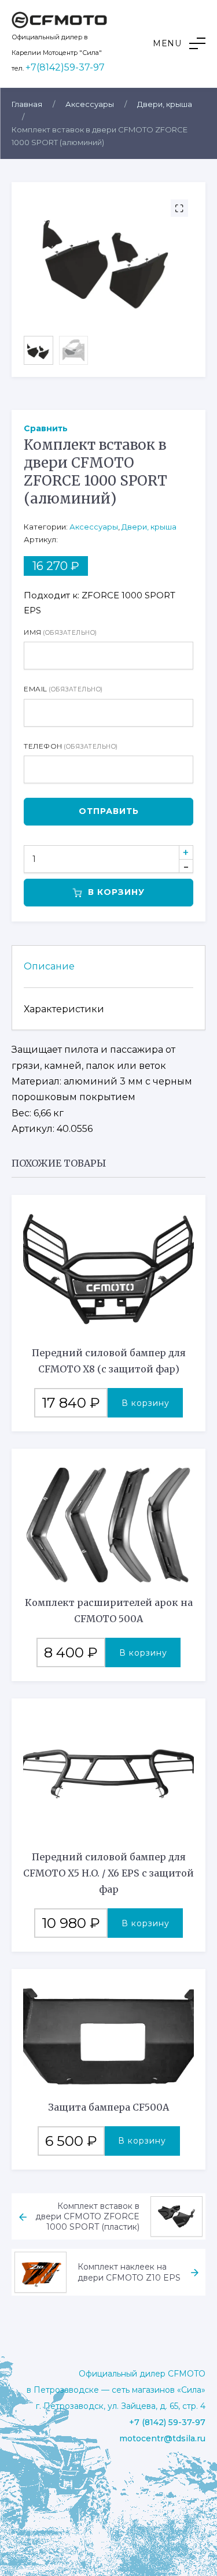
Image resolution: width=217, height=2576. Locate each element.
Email (63, 689)
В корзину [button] (146, 1403)
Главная (27, 104)
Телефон (71, 746)
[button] (179, 43)
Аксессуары (90, 104)
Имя (60, 632)
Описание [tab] (49, 966)
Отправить (109, 811)
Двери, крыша (165, 104)
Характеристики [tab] (64, 1009)
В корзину (116, 892)
